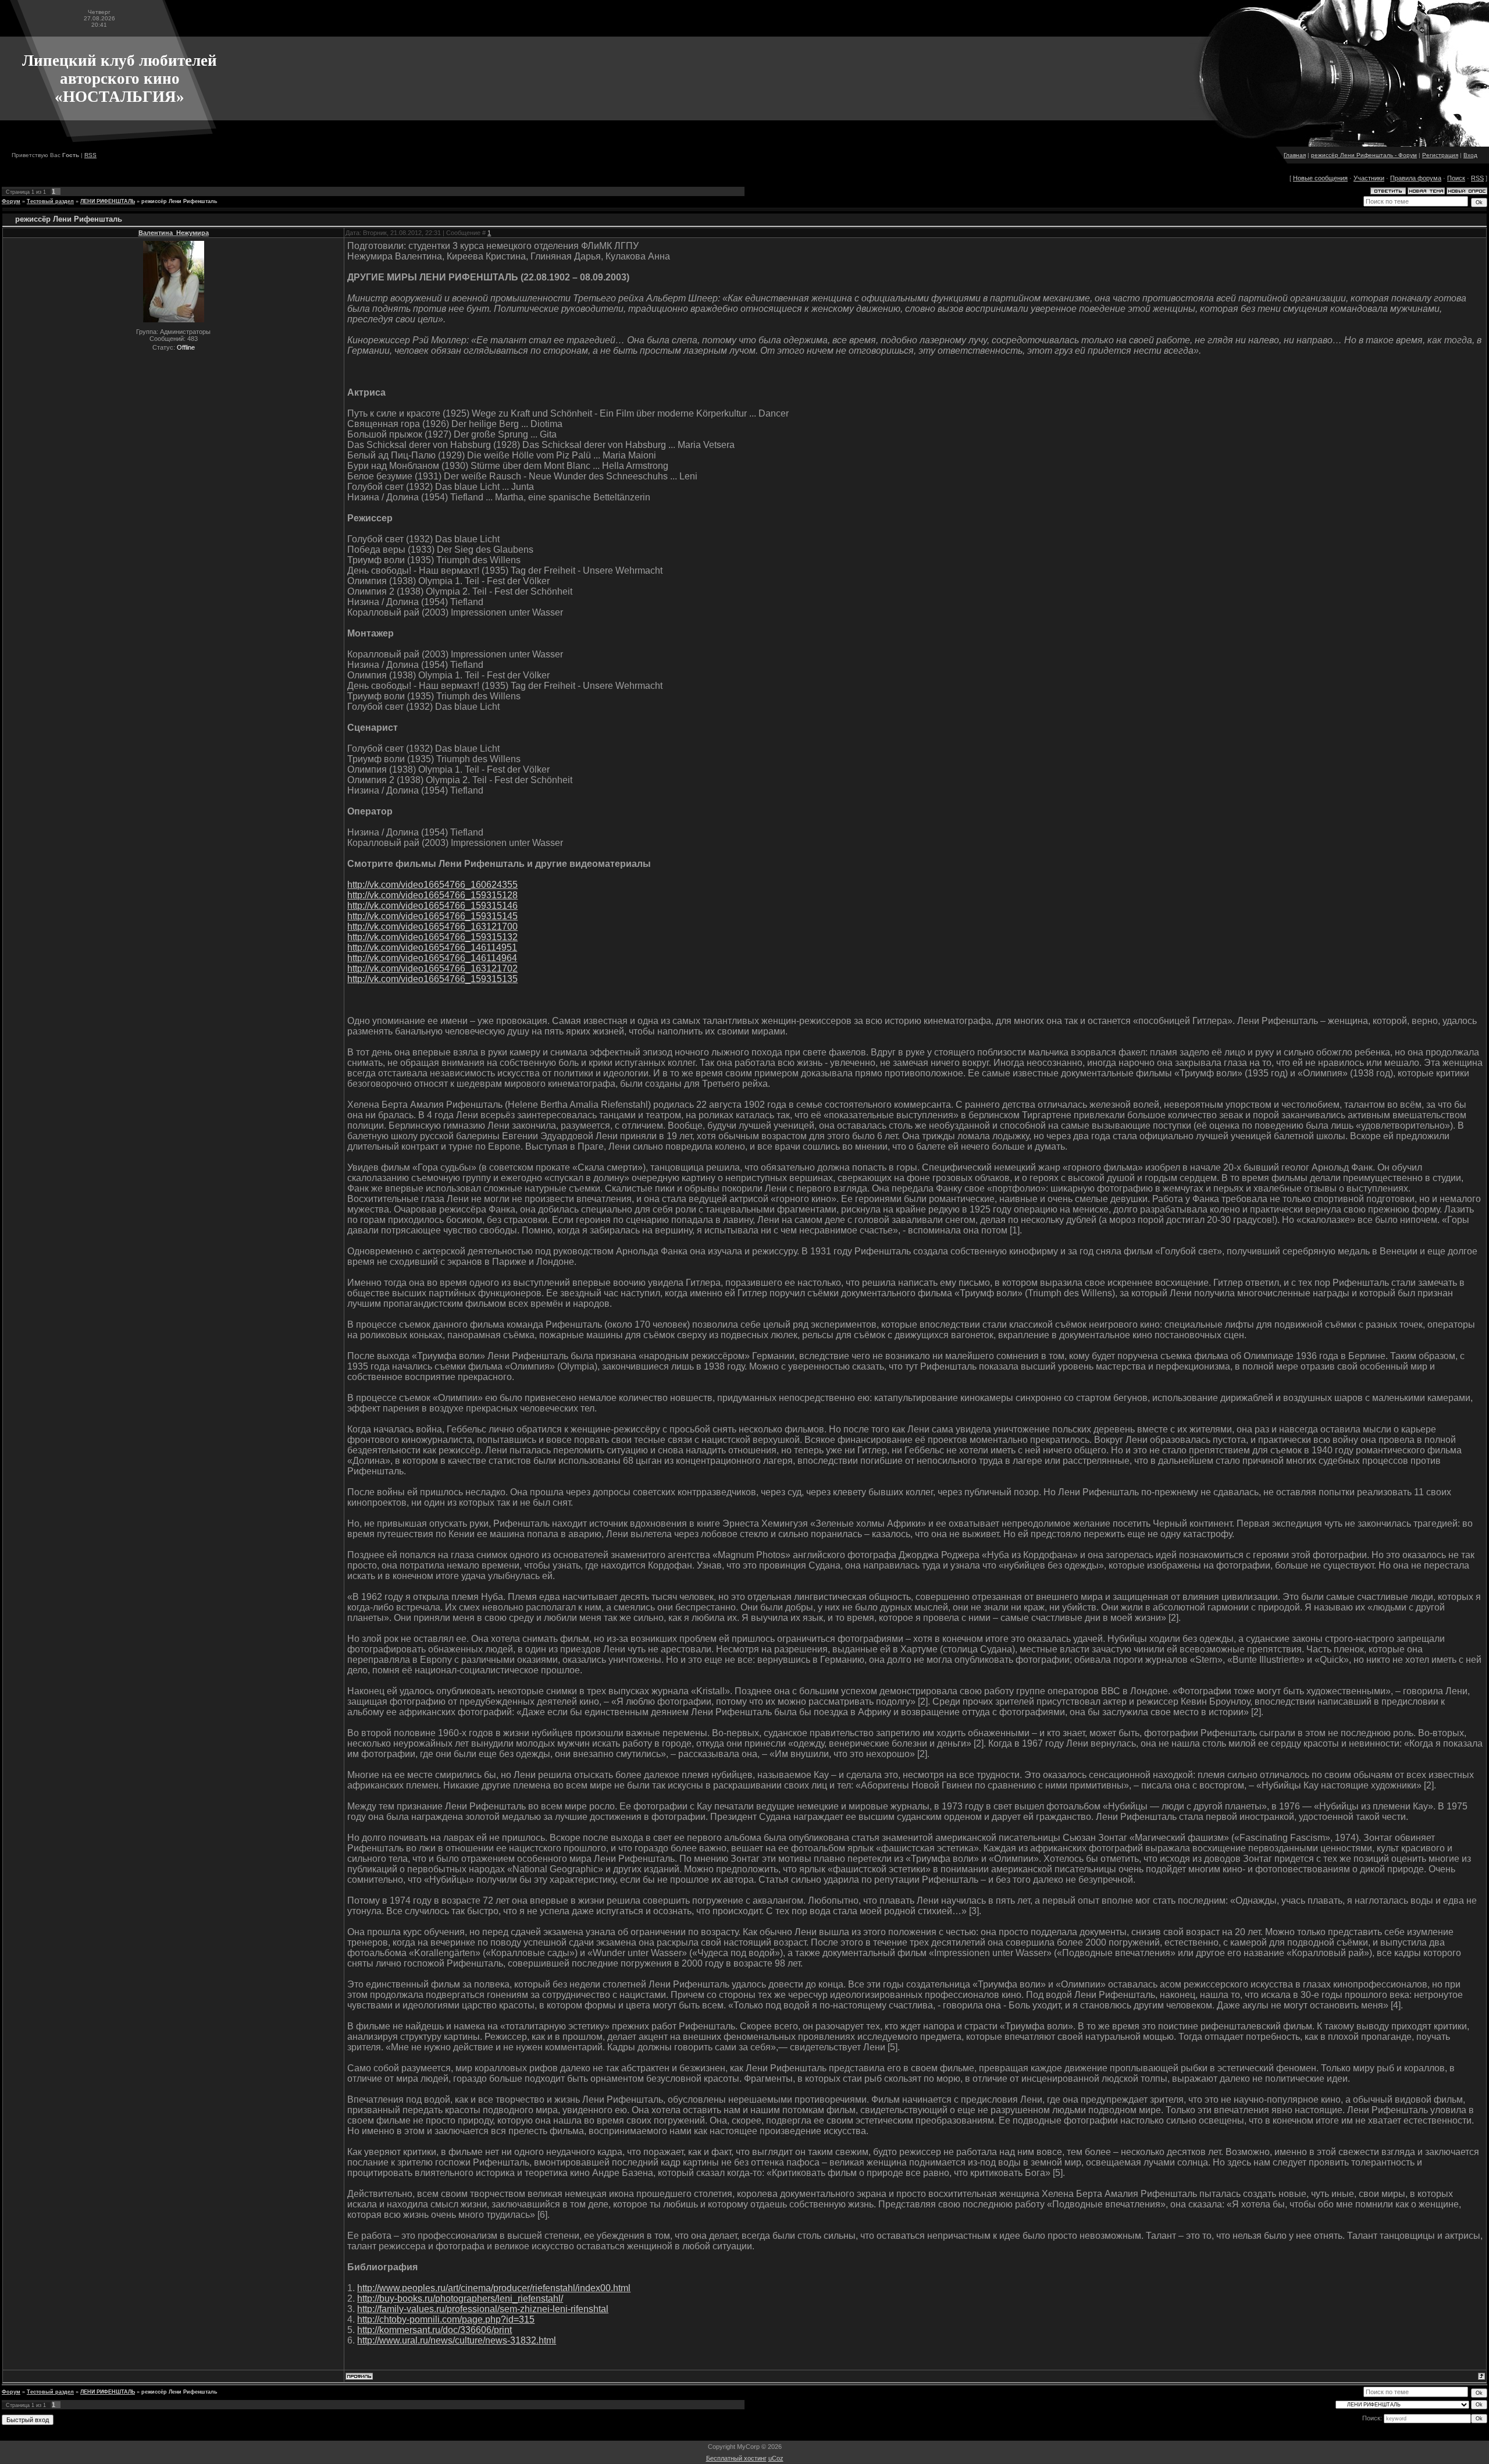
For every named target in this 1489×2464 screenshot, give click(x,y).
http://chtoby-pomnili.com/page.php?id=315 (446, 2319)
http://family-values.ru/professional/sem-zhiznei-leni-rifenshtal (483, 2309)
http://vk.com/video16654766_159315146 (432, 906)
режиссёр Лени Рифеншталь (179, 201)
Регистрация (1440, 155)
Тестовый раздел (50, 201)
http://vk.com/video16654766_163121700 (432, 927)
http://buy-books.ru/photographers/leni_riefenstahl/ (460, 2298)
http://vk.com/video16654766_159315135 (432, 979)
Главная (1295, 155)
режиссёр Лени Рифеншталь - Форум (1364, 155)
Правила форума (1416, 178)
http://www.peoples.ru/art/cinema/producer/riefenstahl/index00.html (494, 2288)
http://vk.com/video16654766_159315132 (432, 937)
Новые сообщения (1320, 178)
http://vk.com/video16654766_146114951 (432, 947)
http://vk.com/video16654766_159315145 (432, 916)
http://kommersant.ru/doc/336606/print (434, 2330)
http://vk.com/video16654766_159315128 (432, 895)
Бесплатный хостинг (736, 2458)
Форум (11, 201)
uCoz (776, 2458)
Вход (1470, 155)
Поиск (1456, 178)
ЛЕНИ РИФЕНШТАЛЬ (108, 201)
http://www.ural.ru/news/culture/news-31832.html (457, 2340)
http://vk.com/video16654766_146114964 (432, 958)
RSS (90, 155)
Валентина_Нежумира (174, 233)
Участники (1369, 178)
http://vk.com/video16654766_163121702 (432, 968)
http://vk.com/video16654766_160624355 (432, 885)
